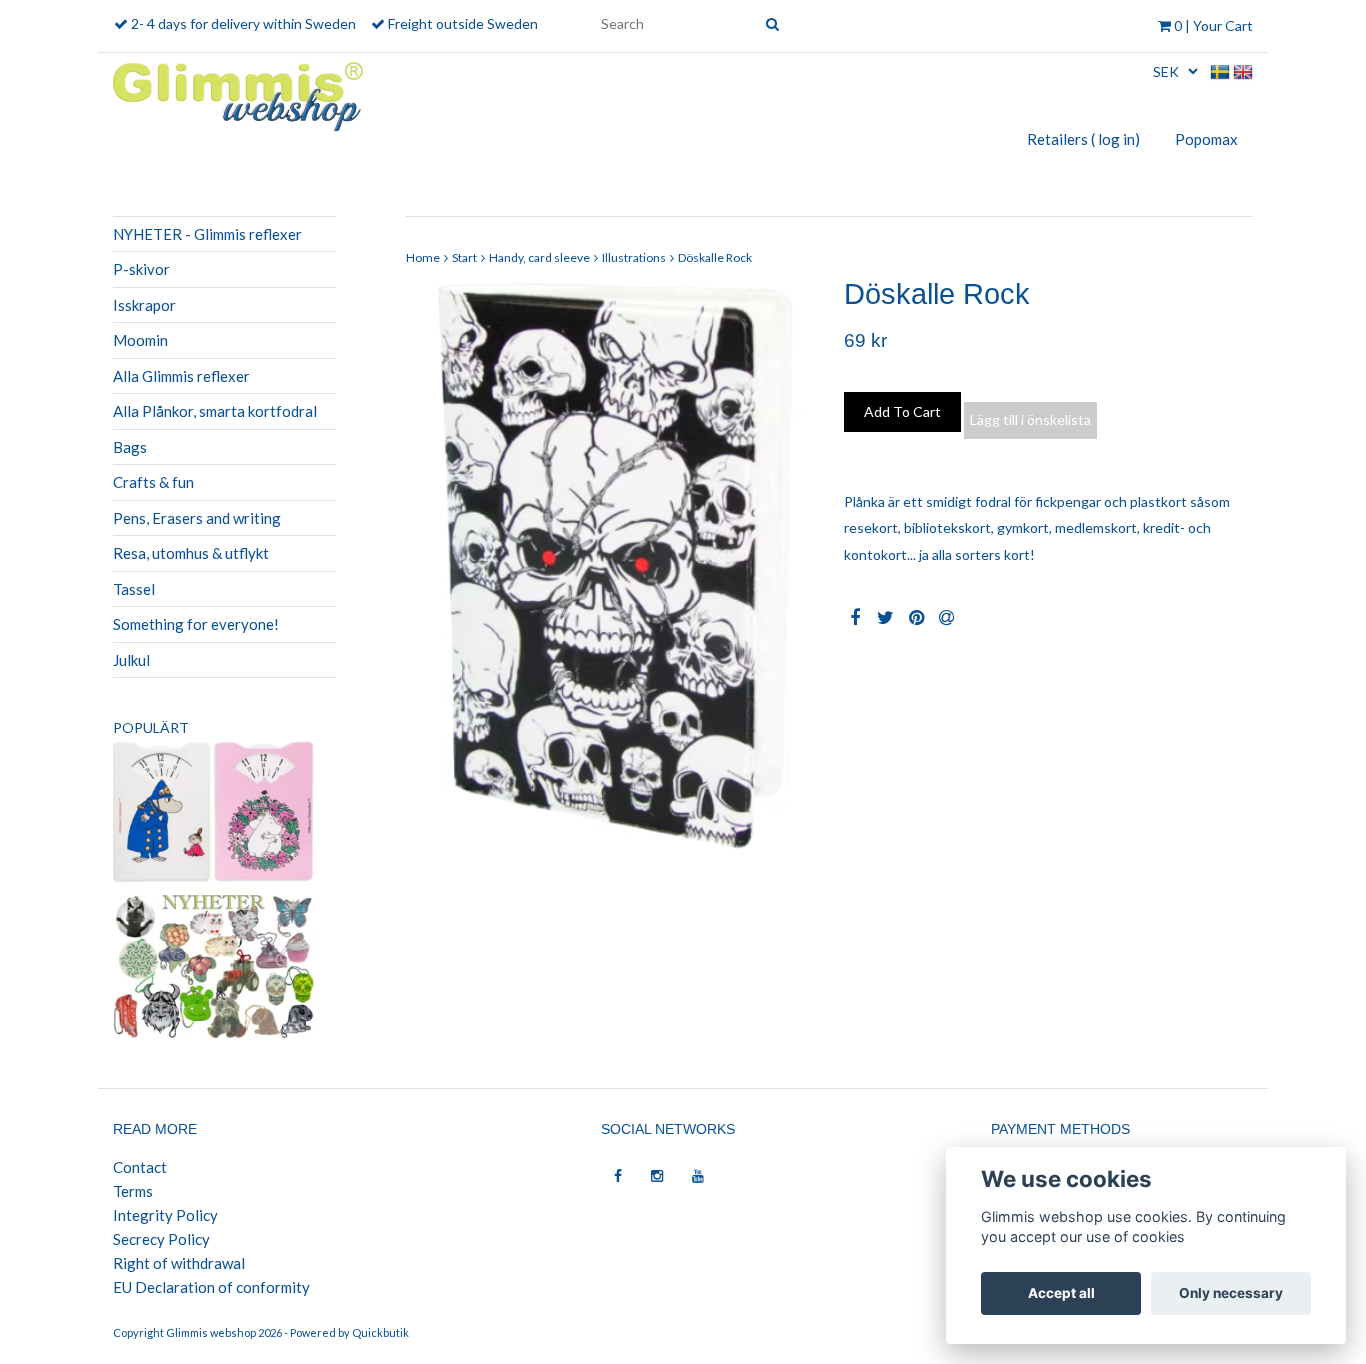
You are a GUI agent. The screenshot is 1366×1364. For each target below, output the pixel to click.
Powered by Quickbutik (349, 1332)
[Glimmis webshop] (238, 92)
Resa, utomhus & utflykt (191, 553)
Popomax (1206, 139)
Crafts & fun (153, 482)
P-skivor (141, 269)
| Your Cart (1213, 25)
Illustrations (634, 257)
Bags (130, 447)
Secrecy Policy (161, 1239)
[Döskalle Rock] (610, 565)
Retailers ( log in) (1083, 139)
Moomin (140, 340)
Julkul (131, 660)
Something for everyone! (196, 624)
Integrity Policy (165, 1215)
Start (464, 257)
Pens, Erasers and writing (197, 518)
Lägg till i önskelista (1030, 419)
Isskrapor (144, 305)
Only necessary (1231, 1293)
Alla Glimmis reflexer (181, 376)
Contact (140, 1167)
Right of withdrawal (179, 1263)
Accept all (1061, 1293)
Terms (133, 1191)
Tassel (134, 589)
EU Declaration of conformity (211, 1287)
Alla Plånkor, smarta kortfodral (215, 411)
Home (423, 257)
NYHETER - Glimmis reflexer (207, 234)
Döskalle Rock (715, 257)
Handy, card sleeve (539, 257)
